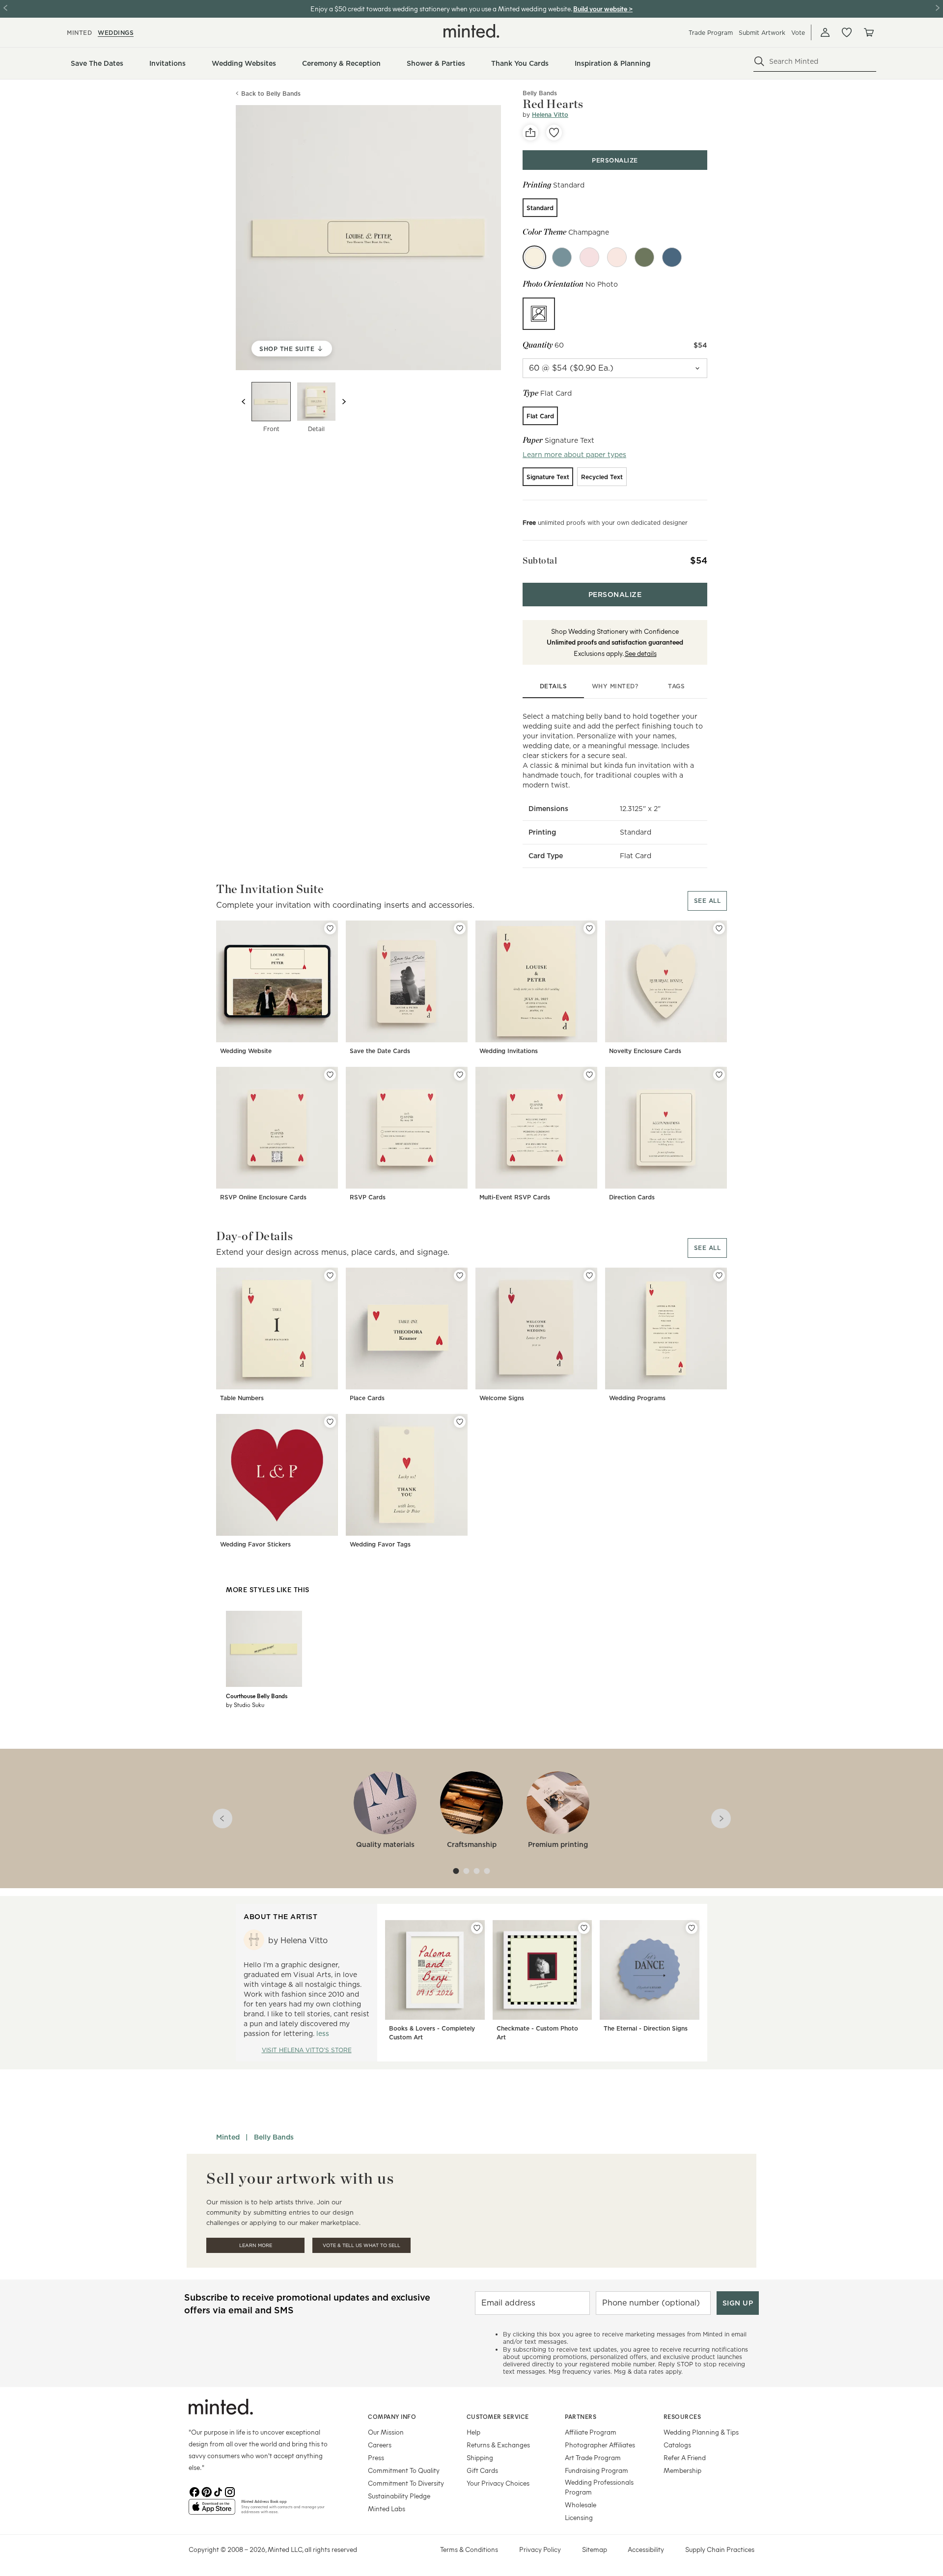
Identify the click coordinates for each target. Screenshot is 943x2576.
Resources (682, 2416)
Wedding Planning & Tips (701, 2432)
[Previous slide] (244, 402)
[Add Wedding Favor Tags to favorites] (460, 1422)
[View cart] (868, 32)
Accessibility (646, 2549)
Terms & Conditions (469, 2549)
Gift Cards (482, 2470)
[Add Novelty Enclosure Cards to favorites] (719, 928)
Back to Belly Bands (271, 94)
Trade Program (711, 33)
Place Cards (367, 1398)
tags (676, 686)
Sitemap (595, 2549)
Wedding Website (246, 1051)
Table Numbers (242, 1398)
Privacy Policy (540, 2549)
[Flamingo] (617, 257)
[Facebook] (194, 2491)
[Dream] (562, 257)
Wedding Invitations (509, 1051)
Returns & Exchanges (498, 2445)
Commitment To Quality (404, 2470)
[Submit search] (759, 61)
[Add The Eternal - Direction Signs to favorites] (692, 1928)
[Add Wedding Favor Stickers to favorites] (330, 1422)
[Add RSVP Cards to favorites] (460, 1075)
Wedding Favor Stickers (255, 1544)
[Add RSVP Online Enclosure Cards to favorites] (330, 1075)
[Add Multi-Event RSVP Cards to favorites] (589, 1075)
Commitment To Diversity (406, 2483)
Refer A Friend (685, 2457)
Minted (228, 2137)
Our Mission (386, 2432)
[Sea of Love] (672, 257)
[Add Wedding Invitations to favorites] (589, 928)
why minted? (615, 686)
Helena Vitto (550, 115)
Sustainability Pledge (399, 2496)
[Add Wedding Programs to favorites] (719, 1275)
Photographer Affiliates (600, 2445)
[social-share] (530, 133)
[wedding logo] (471, 31)
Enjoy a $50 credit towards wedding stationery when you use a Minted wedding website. (441, 9)
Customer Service (498, 2416)
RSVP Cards (368, 1197)
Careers (380, 2445)
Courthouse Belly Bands (257, 1696)
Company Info (392, 2416)
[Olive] (644, 257)
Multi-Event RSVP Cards (515, 1197)
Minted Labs (387, 2508)
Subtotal (540, 560)
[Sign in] (825, 32)
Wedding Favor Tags (380, 1544)
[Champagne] (534, 257)
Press (376, 2457)
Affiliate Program (591, 2432)
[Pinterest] (206, 2491)
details (554, 686)
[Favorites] (847, 32)
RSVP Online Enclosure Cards (263, 1197)
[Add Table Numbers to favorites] (330, 1275)
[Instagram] (230, 2491)
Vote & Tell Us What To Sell (361, 2245)
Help (473, 2432)
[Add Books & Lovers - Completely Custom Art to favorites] (477, 1928)
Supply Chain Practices (720, 2549)
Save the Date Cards (380, 1051)
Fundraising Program (596, 2470)
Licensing (579, 2517)
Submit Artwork (762, 33)
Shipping (480, 2457)
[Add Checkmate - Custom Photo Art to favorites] (584, 1928)
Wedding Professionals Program (599, 2487)
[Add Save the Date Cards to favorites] (460, 928)
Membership (682, 2470)
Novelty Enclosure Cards (645, 1051)
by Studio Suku (245, 1705)
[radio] (540, 208)
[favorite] (554, 133)
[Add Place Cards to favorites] (460, 1275)
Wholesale (581, 2505)
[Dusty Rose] (589, 257)
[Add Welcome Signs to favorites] (589, 1275)
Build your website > (603, 9)
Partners (581, 2416)
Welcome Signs (502, 1398)
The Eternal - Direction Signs (646, 2028)
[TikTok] (218, 2491)
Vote (798, 33)
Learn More (256, 2245)
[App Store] (212, 2511)
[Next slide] (344, 402)
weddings (116, 33)
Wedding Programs (637, 1398)
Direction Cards (632, 1197)
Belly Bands (274, 2137)
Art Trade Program (593, 2457)
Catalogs (677, 2445)
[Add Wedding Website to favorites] (330, 928)
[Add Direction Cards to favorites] (719, 1075)
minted (79, 33)
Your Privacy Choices (498, 2483)
